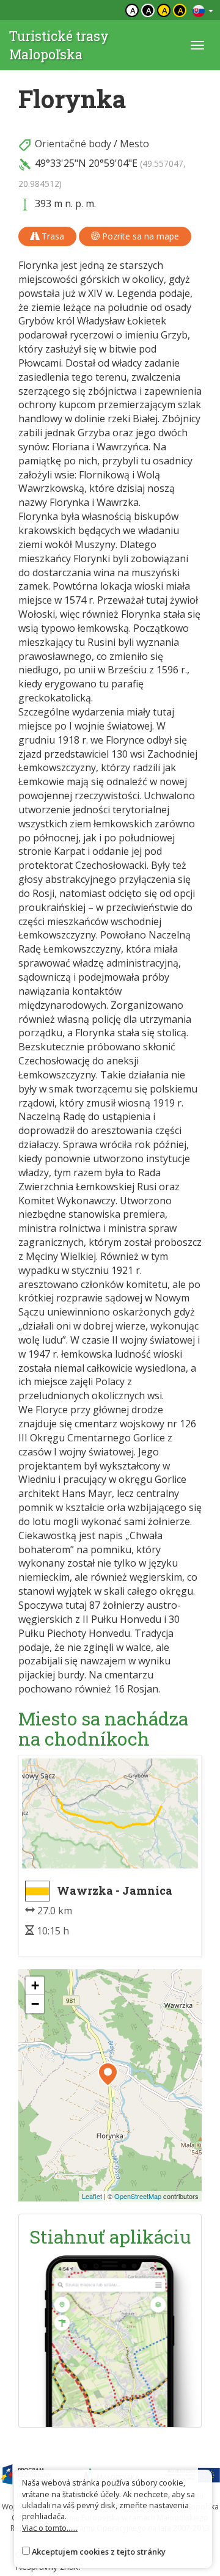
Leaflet (92, 2196)
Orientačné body (73, 144)
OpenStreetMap (138, 2196)
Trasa (52, 236)
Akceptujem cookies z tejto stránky (99, 2552)
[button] (108, 2074)
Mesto (134, 144)
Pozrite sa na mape (139, 236)
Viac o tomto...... (50, 2528)
